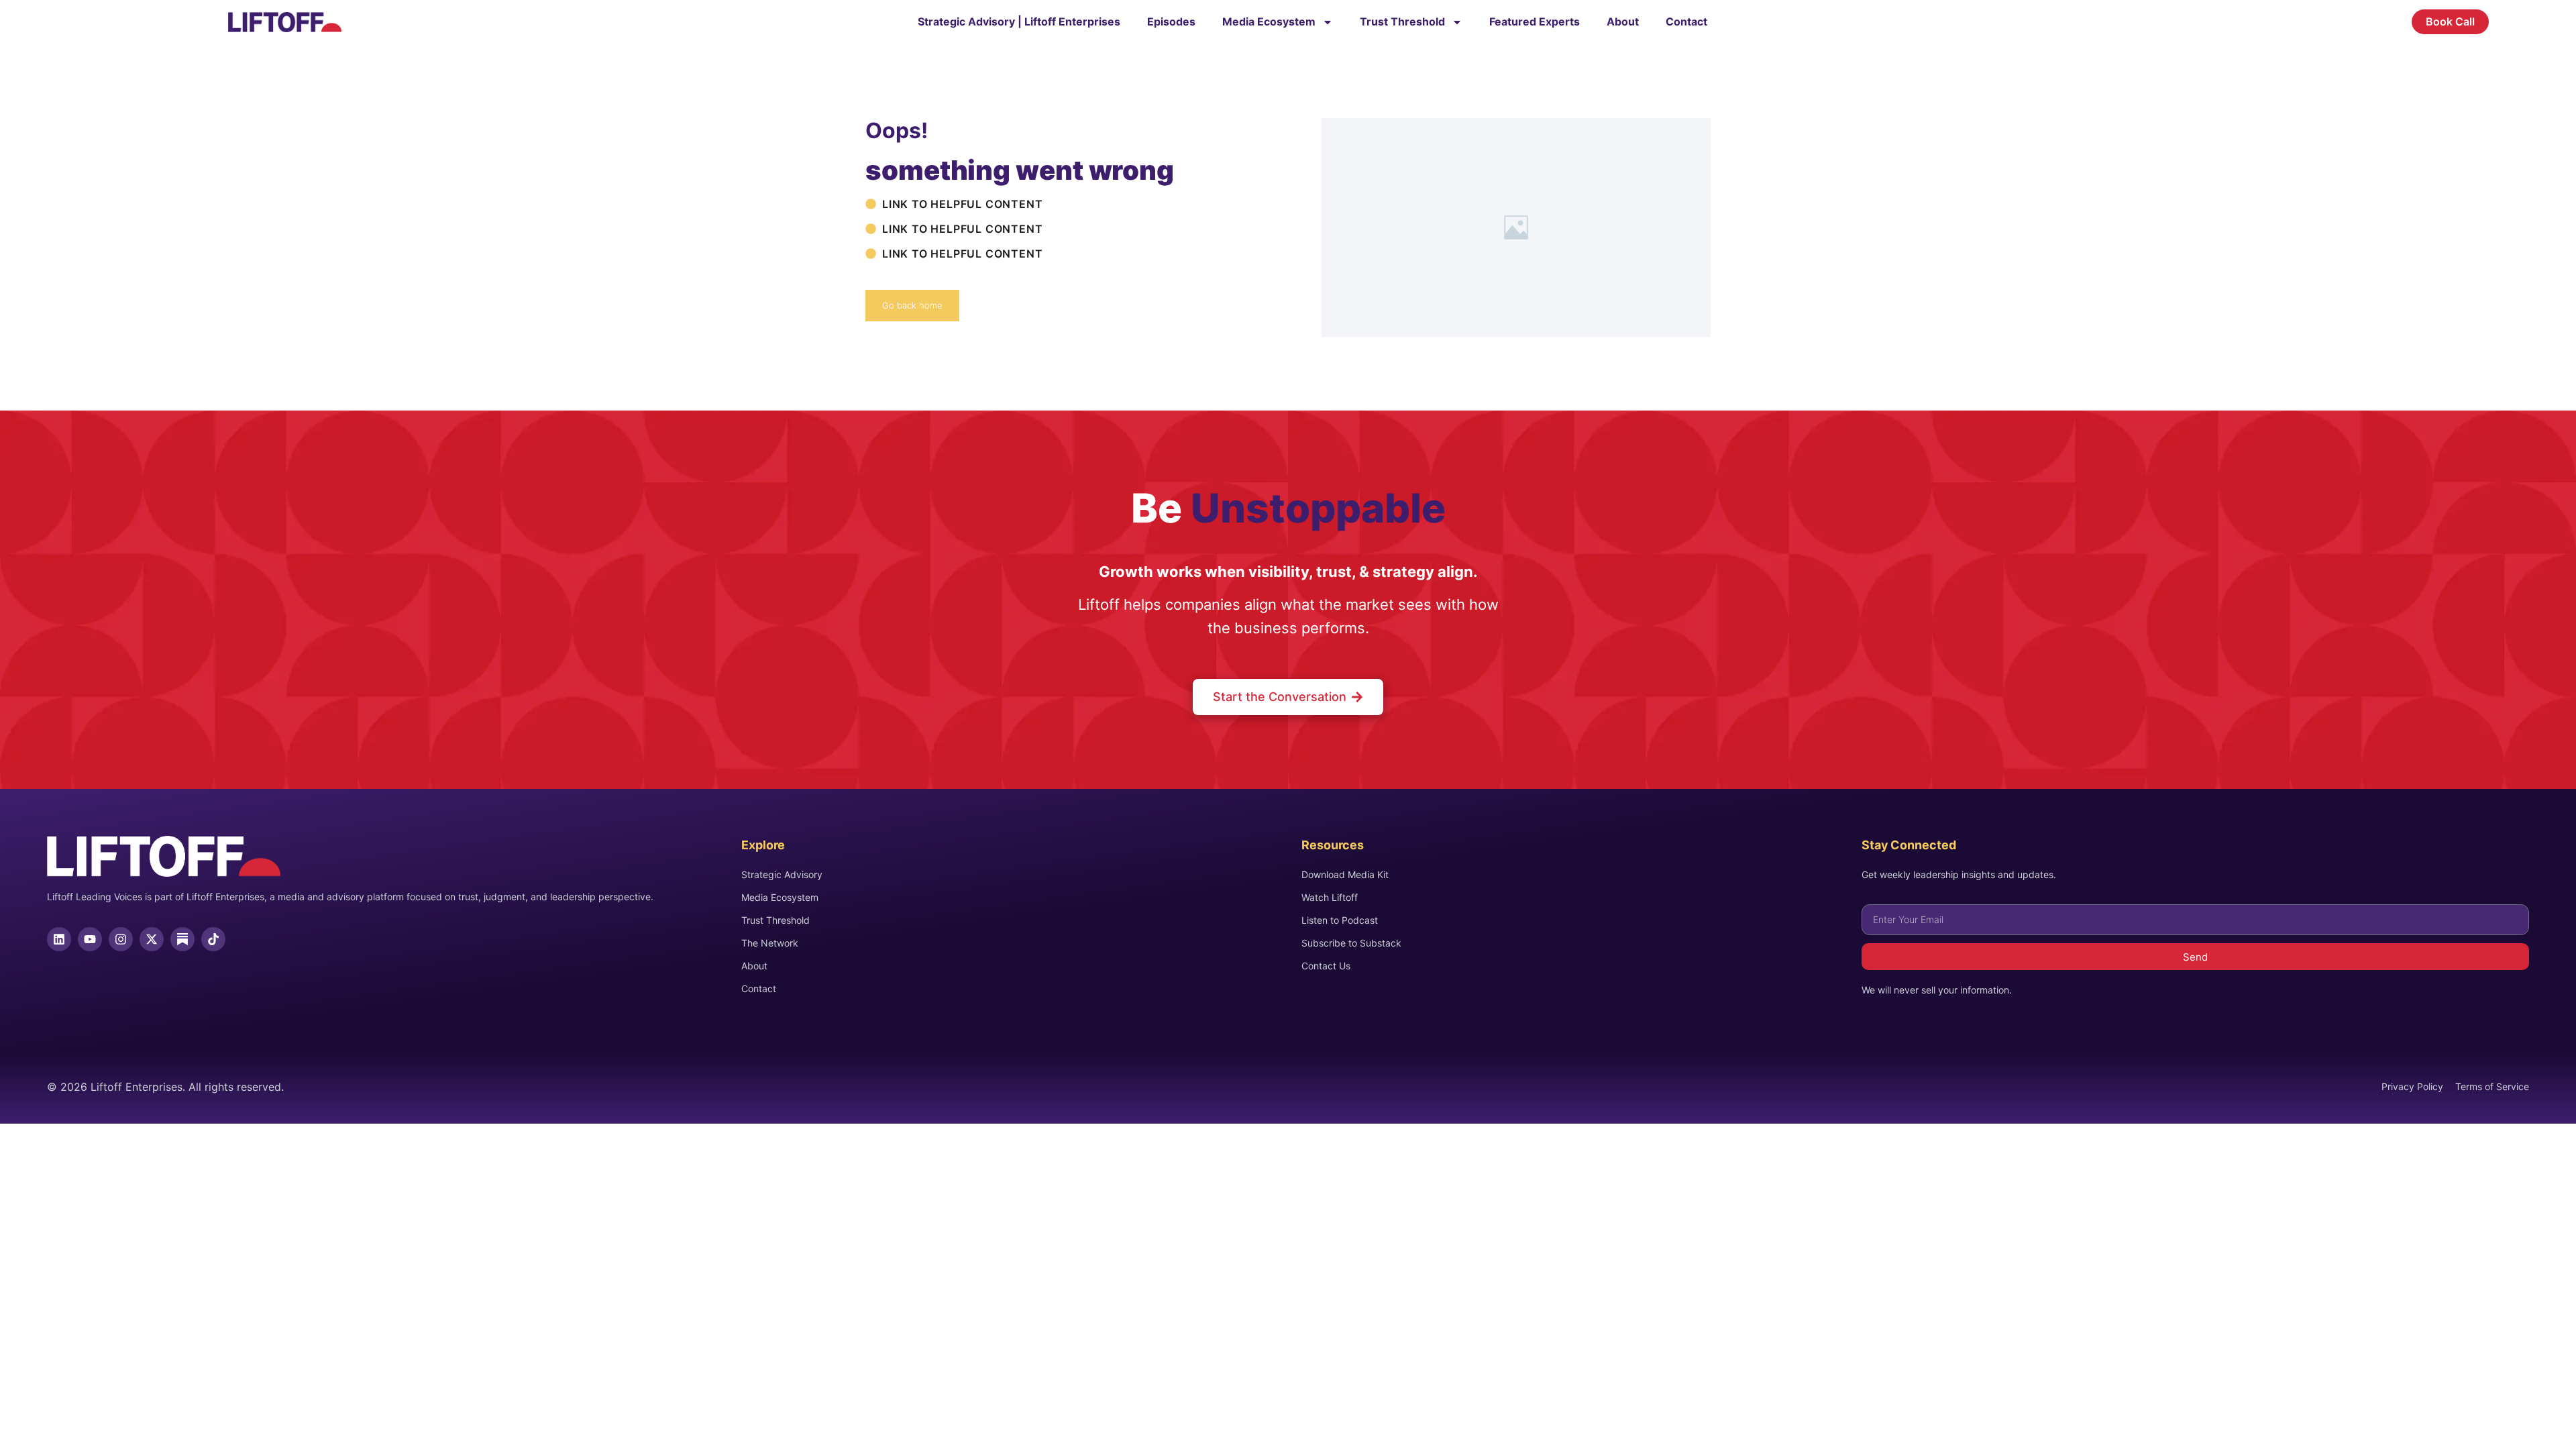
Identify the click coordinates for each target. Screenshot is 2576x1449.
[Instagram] (121, 939)
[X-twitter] (152, 939)
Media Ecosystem (1269, 21)
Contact (1686, 21)
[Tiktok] (213, 939)
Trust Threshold (1402, 21)
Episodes (1171, 21)
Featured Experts (1535, 21)
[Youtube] (90, 939)
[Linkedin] (59, 939)
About (1623, 21)
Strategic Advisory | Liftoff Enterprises (1019, 21)
